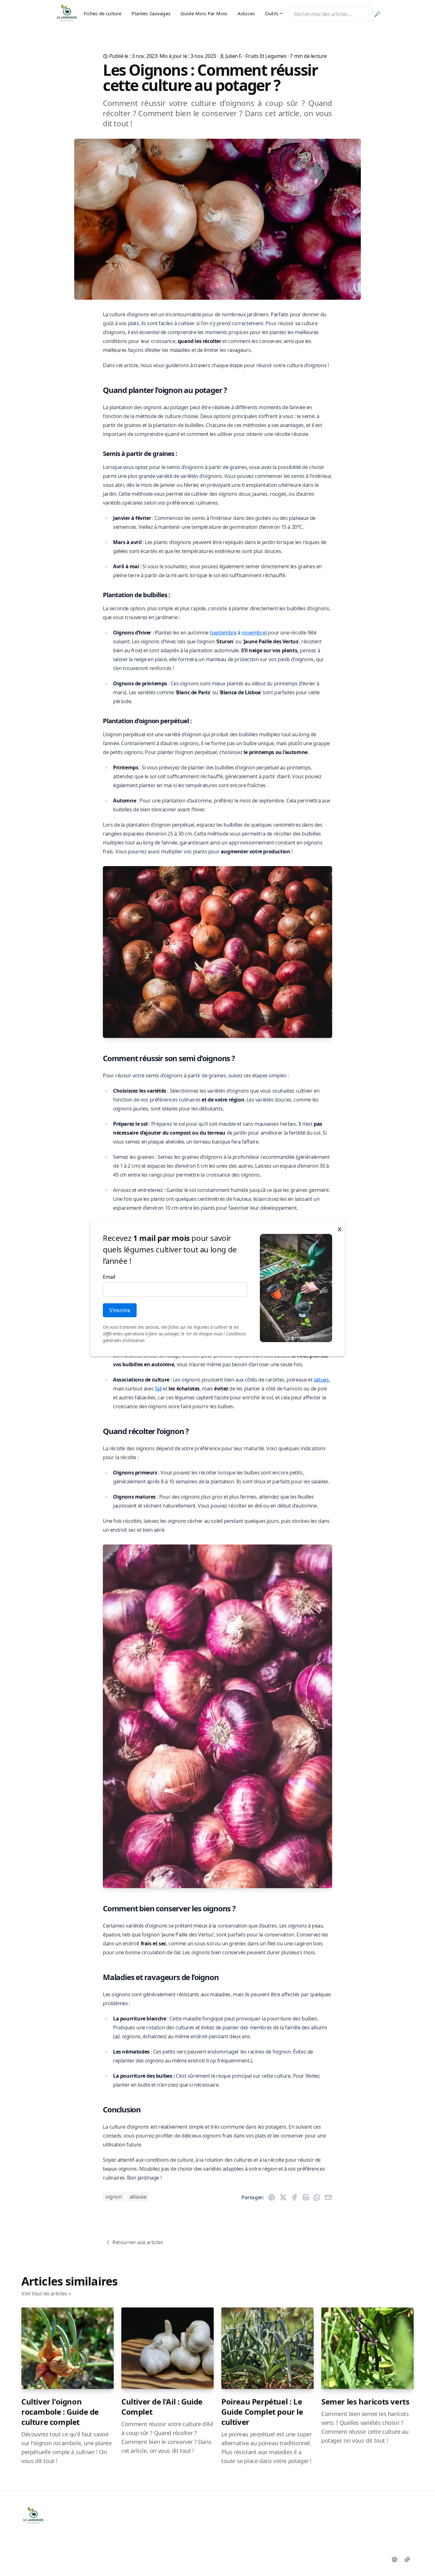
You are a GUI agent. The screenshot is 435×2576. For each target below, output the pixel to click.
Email (109, 1277)
